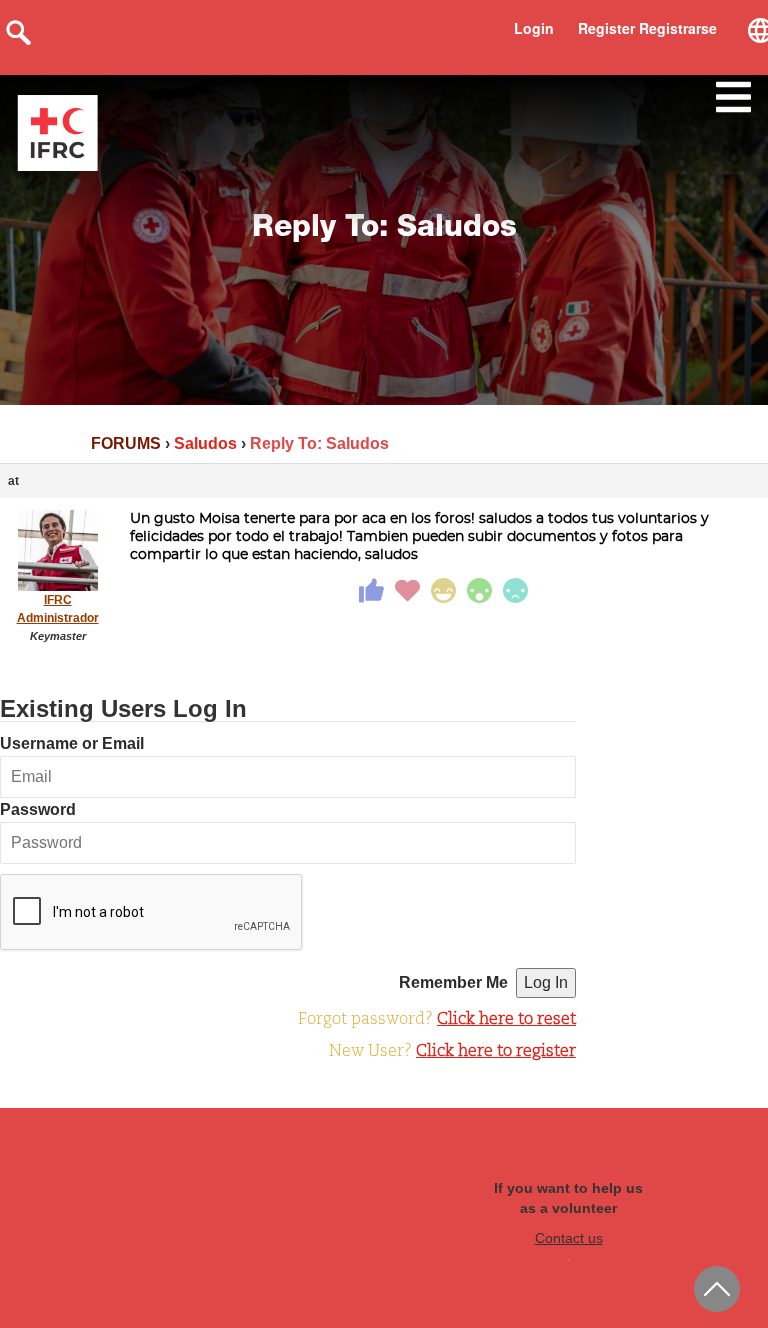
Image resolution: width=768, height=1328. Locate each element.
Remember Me (453, 982)
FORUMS (126, 443)
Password (38, 809)
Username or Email (72, 743)
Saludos (205, 443)
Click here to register (496, 1052)
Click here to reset (506, 1020)
